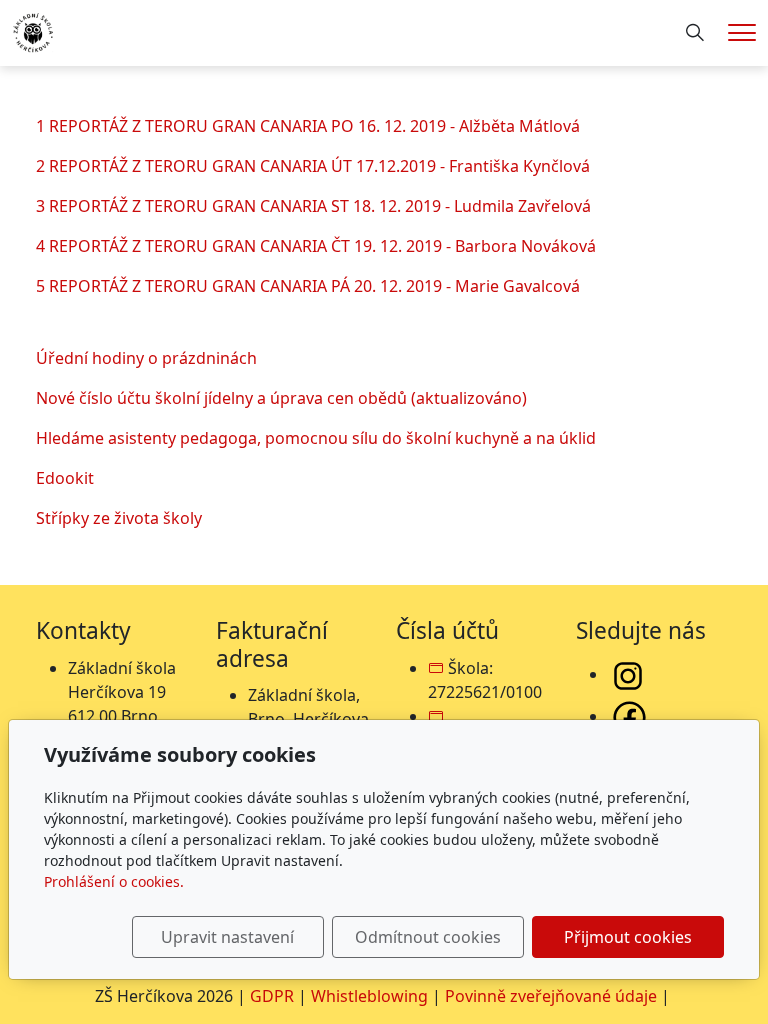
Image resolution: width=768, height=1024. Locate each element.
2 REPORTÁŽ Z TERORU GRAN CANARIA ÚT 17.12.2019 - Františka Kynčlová (313, 166)
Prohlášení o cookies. (114, 881)
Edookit (65, 478)
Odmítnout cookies (428, 937)
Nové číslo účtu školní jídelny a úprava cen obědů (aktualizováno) (281, 398)
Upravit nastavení (227, 937)
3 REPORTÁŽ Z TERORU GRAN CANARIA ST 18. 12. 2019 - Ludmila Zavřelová (313, 206)
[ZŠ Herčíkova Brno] (33, 31)
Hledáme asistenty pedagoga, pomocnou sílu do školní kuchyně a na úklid (316, 438)
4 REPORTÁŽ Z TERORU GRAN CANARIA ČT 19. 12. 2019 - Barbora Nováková (316, 246)
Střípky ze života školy (119, 518)
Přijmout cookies (628, 937)
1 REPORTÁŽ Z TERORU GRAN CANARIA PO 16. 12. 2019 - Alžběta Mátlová (308, 126)
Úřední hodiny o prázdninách (146, 358)
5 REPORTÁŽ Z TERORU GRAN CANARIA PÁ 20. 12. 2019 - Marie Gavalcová (308, 286)
